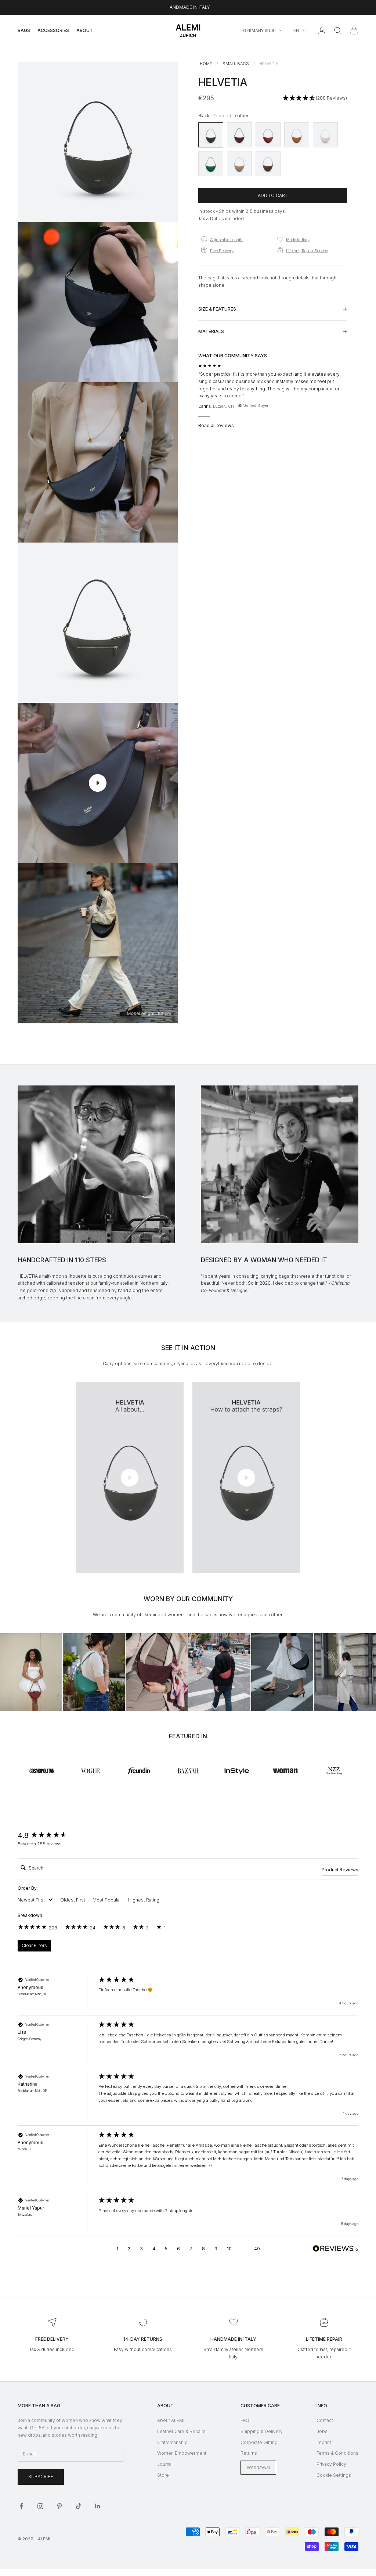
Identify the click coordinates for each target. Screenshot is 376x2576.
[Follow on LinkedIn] (98, 2506)
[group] (56, 1836)
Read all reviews (216, 425)
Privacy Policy (331, 2464)
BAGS (24, 30)
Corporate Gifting (259, 2442)
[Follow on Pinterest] (59, 2506)
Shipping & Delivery (262, 2431)
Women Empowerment (182, 2453)
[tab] (340, 1871)
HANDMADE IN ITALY (188, 7)
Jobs (322, 2431)
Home (206, 64)
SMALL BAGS (236, 64)
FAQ (245, 2420)
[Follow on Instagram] (40, 2506)
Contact (325, 2420)
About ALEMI (171, 2420)
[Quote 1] (204, 416)
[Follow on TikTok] (79, 2506)
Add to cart (273, 195)
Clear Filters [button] (34, 1945)
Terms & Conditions (337, 2453)
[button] (315, 98)
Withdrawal (258, 2467)
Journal (165, 2464)
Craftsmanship (172, 2442)
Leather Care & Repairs (181, 2431)
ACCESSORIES (53, 30)
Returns (249, 2453)
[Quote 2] (217, 416)
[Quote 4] (244, 416)
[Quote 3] (231, 416)
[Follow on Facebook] (21, 2506)
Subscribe (41, 2477)
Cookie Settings (334, 2475)
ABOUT (85, 30)
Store (163, 2475)
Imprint (324, 2442)
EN (296, 31)
